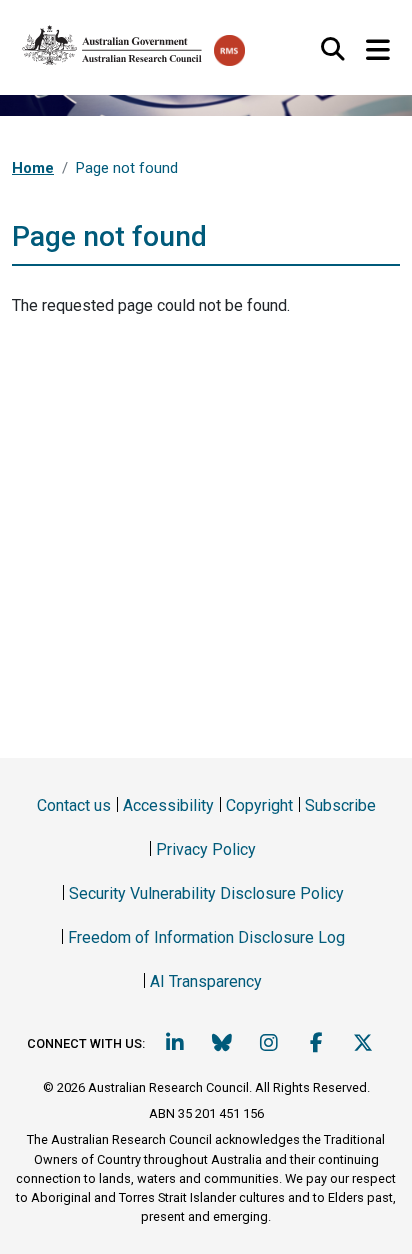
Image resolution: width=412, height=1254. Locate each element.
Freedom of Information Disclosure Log (206, 937)
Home (33, 168)
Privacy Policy (206, 849)
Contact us (74, 805)
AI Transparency (206, 981)
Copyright (259, 805)
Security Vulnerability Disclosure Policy (206, 893)
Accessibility (168, 805)
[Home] (113, 41)
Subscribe (340, 805)
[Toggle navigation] (377, 50)
